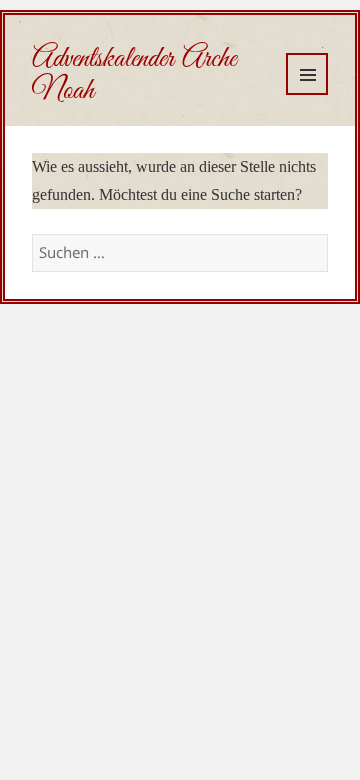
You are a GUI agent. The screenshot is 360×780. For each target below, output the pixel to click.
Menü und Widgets (307, 74)
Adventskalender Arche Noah (134, 75)
